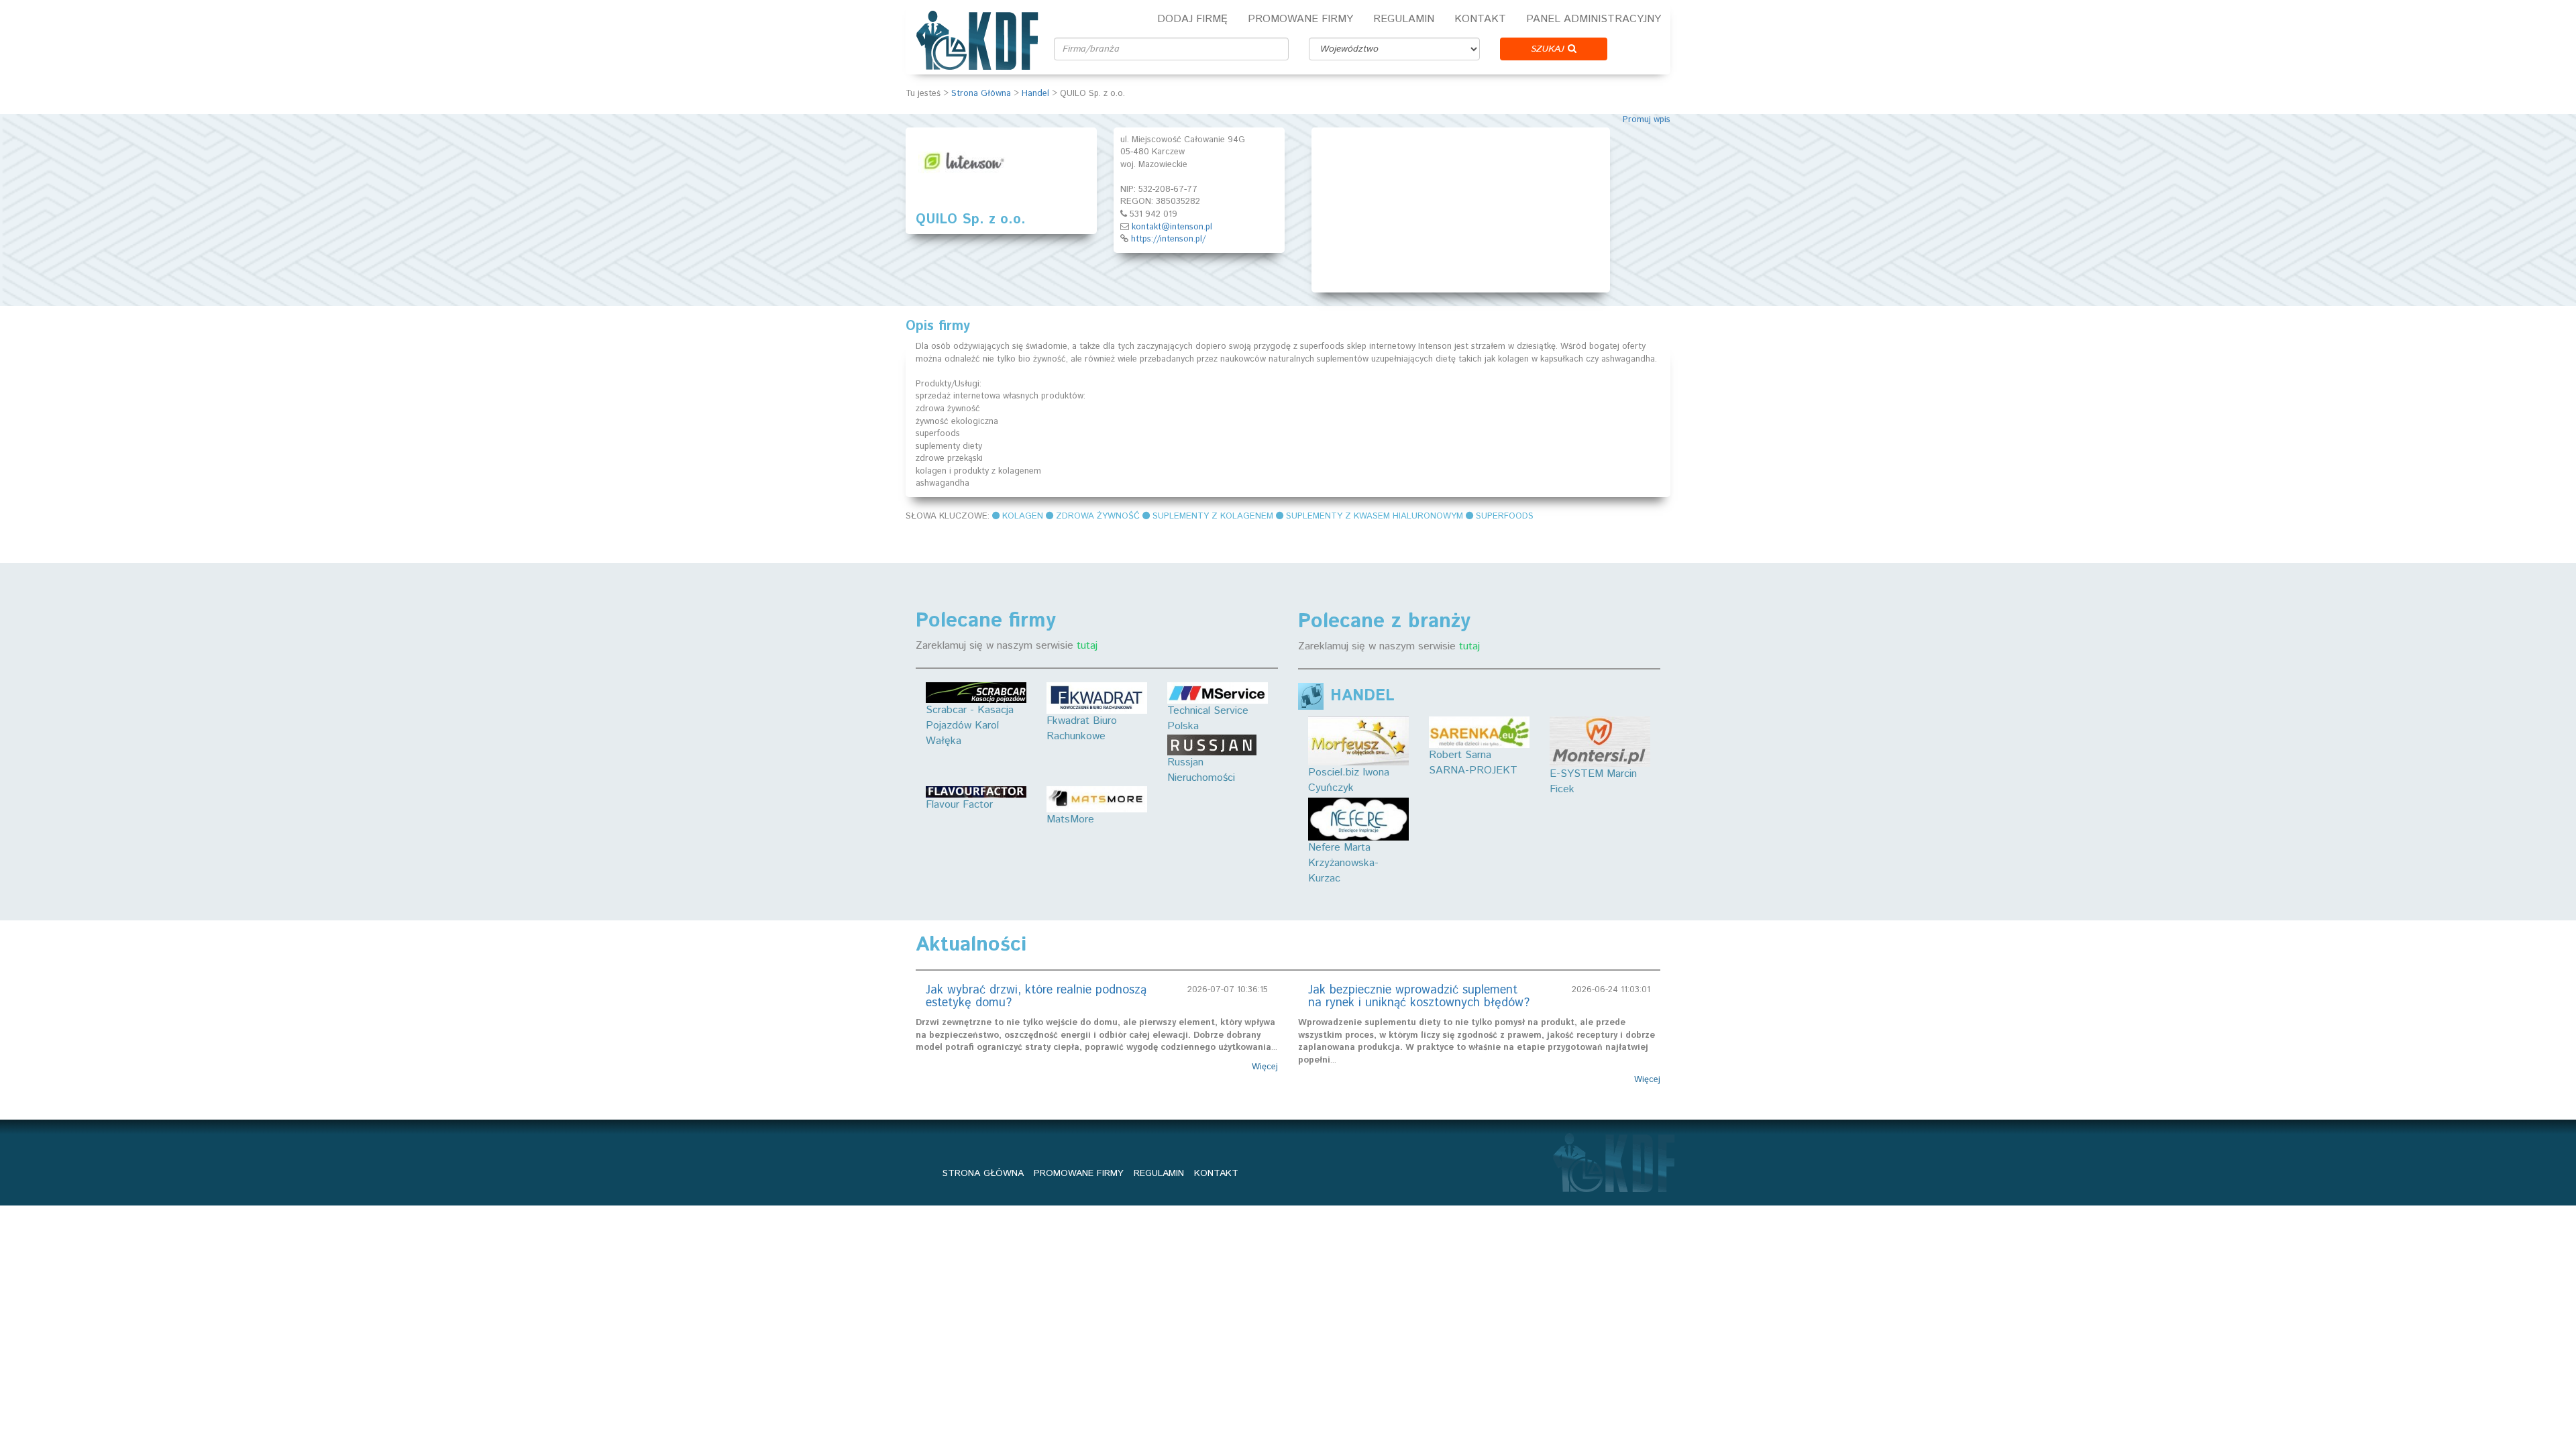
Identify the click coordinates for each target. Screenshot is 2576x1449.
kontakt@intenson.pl (1172, 227)
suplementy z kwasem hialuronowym (1375, 516)
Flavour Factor (959, 805)
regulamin (1159, 1173)
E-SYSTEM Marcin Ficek (1593, 782)
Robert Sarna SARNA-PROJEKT (1473, 763)
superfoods (1505, 516)
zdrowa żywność (1098, 516)
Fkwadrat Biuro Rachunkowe (1082, 729)
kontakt (1216, 1173)
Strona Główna (981, 94)
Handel (1035, 94)
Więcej (1265, 1067)
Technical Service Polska (1208, 718)
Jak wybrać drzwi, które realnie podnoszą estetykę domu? (1036, 997)
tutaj (1087, 646)
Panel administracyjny (1594, 19)
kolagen (1023, 516)
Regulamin (1404, 19)
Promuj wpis (1647, 120)
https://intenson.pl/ (1168, 239)
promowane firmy (1079, 1173)
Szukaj (1549, 49)
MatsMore (1070, 819)
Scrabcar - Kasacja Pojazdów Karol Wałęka (970, 726)
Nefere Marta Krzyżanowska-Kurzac (1343, 863)
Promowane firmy (1300, 19)
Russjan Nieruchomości (1201, 770)
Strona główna (983, 1173)
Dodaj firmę (1192, 19)
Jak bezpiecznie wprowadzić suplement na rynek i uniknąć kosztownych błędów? (1419, 997)
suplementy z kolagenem (1213, 516)
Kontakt (1480, 19)
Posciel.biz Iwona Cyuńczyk (1349, 780)
